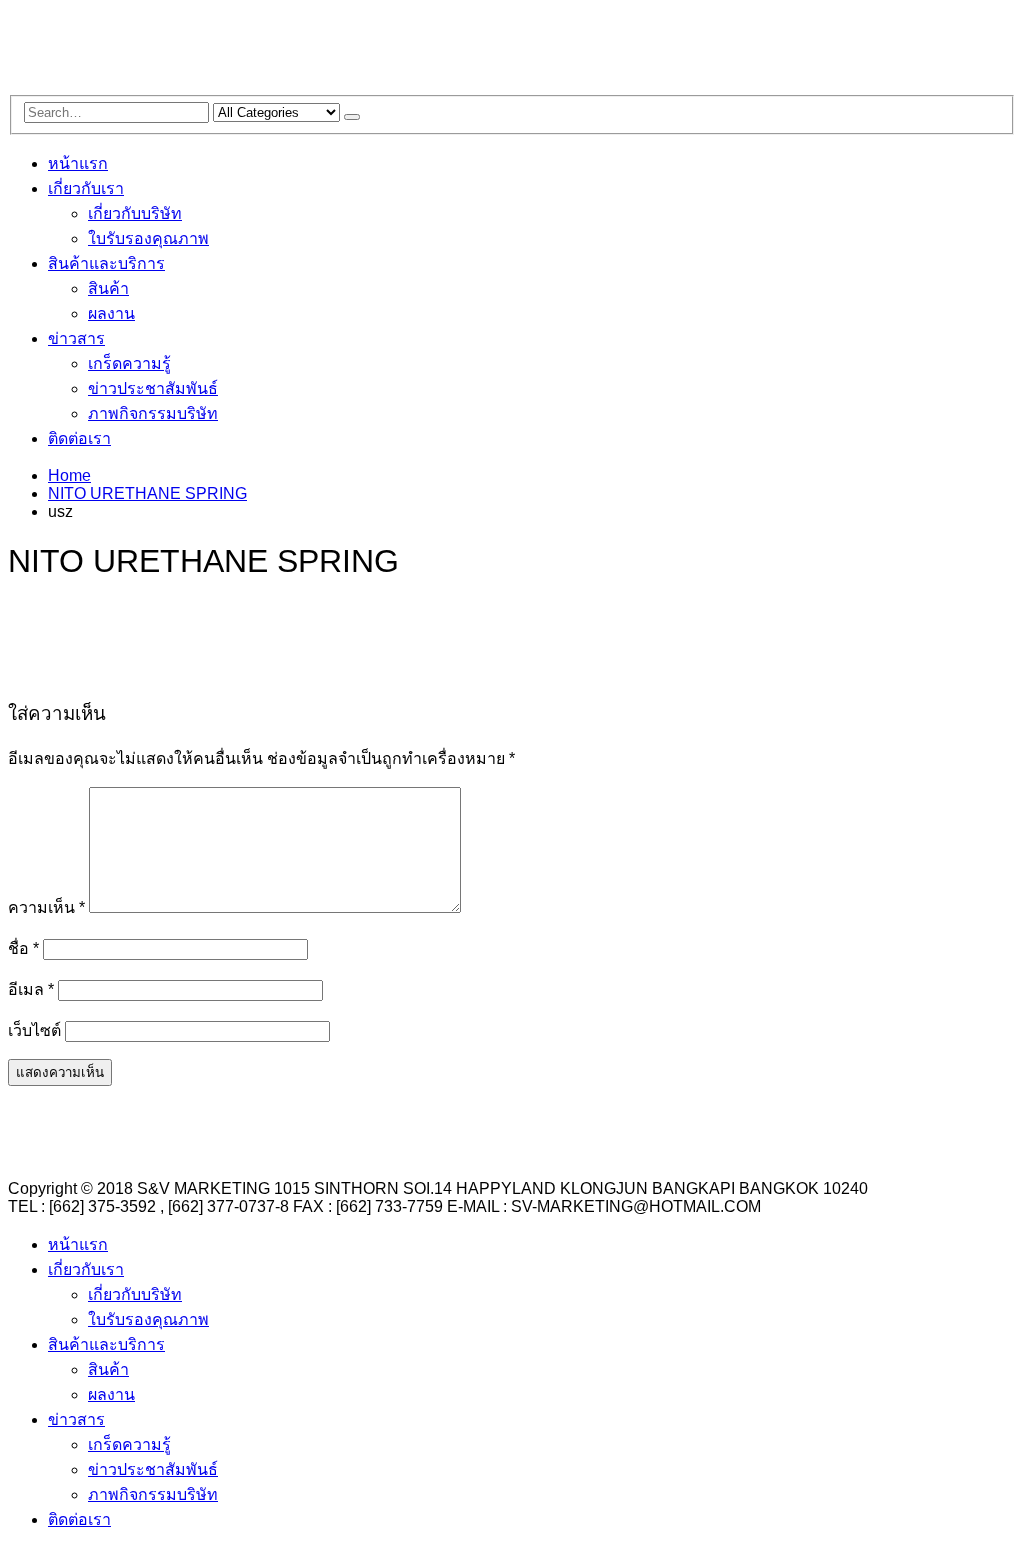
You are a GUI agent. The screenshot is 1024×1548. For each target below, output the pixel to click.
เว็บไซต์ (34, 1030)
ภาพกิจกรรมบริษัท (153, 413)
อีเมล (31, 989)
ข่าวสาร (76, 338)
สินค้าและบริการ (106, 263)
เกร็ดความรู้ (129, 363)
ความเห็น (46, 907)
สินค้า (108, 288)
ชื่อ (23, 948)
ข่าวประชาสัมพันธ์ (153, 388)
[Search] (352, 117)
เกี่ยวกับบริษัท (135, 213)
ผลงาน (111, 313)
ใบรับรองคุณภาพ (148, 238)
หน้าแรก (78, 163)
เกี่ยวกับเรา (86, 188)
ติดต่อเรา (79, 438)
